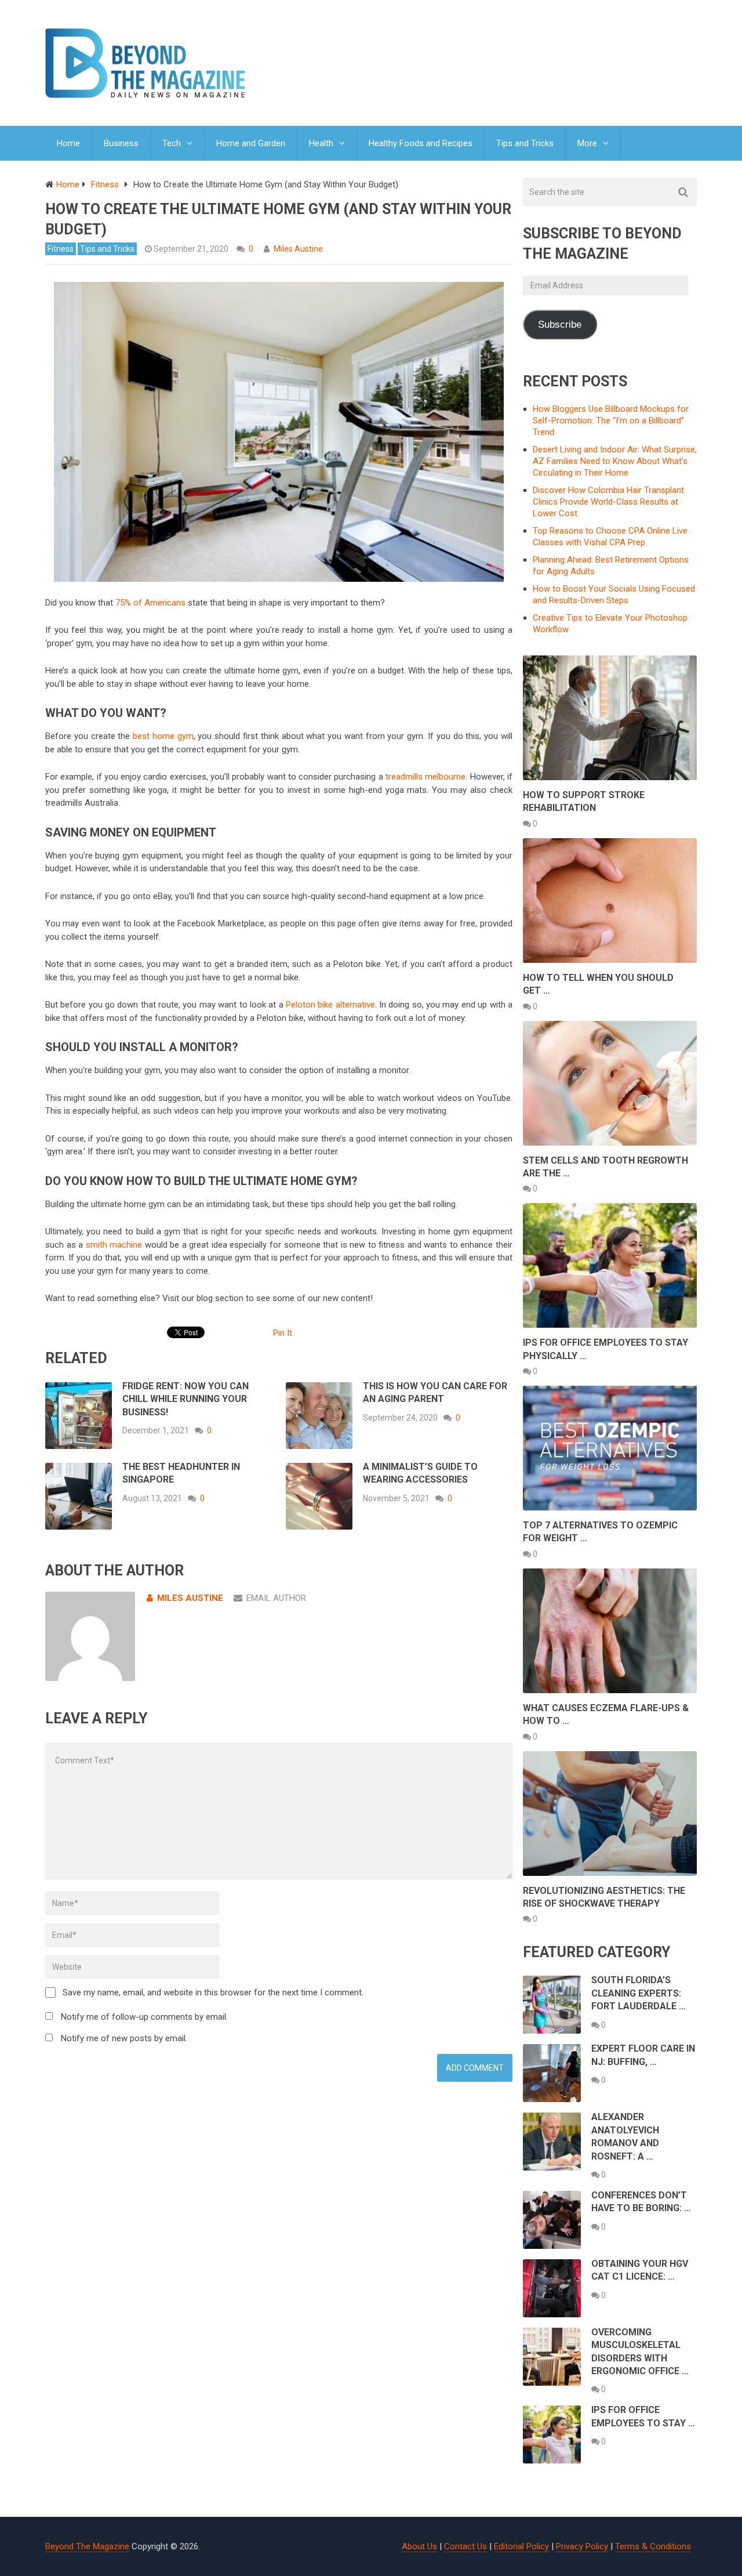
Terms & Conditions (653, 2546)
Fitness (61, 249)
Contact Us (465, 2546)
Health (321, 143)
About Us (419, 2546)
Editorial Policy (521, 2546)
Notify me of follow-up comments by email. (144, 2017)
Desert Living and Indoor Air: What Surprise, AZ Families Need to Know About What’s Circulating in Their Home (615, 461)
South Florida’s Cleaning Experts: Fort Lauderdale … (639, 1993)
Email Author (276, 1598)
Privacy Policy (582, 2546)
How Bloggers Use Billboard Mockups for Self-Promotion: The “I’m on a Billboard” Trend (611, 421)
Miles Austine (298, 249)
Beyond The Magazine (87, 2546)
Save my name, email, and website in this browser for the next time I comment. (213, 1992)
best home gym (163, 736)
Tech (172, 143)
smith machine (114, 1245)
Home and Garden (251, 143)
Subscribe (560, 325)
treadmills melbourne (425, 777)
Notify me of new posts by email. (124, 2038)
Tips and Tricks (525, 143)
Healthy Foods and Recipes (421, 143)
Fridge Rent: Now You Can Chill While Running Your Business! (185, 1399)
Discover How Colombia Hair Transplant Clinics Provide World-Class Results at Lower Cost (608, 502)
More (587, 143)
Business (121, 143)
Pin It (283, 1333)
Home (68, 143)
